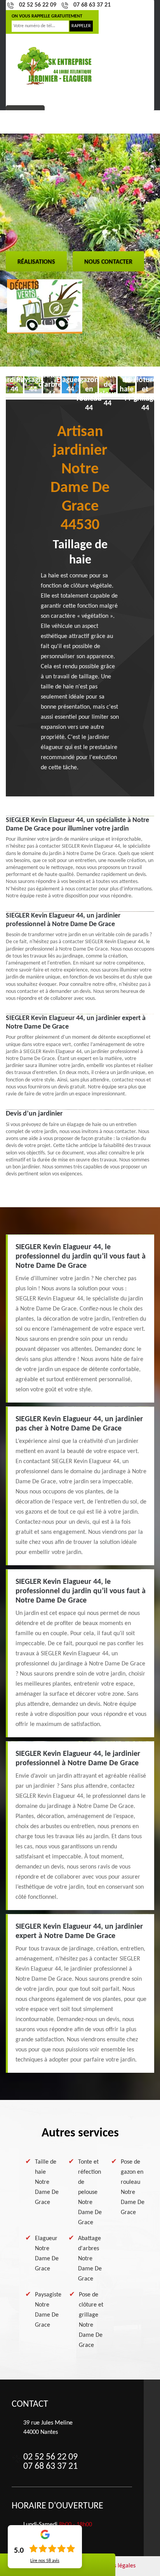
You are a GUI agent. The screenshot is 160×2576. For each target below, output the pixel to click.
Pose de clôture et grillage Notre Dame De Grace (91, 2320)
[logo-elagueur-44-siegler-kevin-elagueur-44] (55, 66)
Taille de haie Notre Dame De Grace (47, 2182)
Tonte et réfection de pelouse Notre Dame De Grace (90, 2192)
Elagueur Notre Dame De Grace (47, 2254)
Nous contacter (108, 262)
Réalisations (36, 262)
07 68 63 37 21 (92, 5)
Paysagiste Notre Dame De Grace (48, 2310)
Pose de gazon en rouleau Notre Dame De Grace (133, 2187)
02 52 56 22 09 (38, 5)
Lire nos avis (45, 2561)
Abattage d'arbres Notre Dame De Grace (90, 2259)
